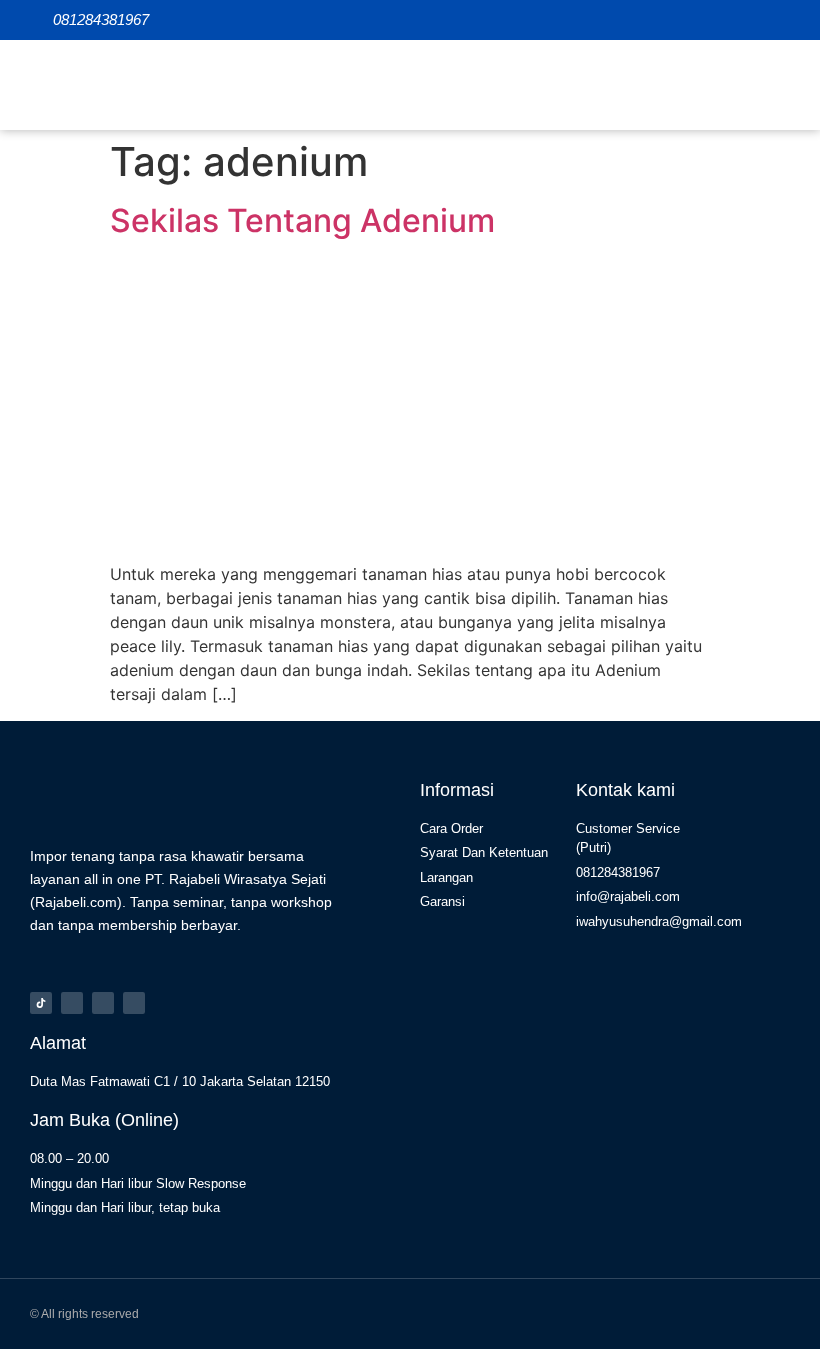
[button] (775, 85)
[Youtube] (134, 1003)
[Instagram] (72, 1003)
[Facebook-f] (103, 1003)
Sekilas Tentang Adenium (302, 220)
